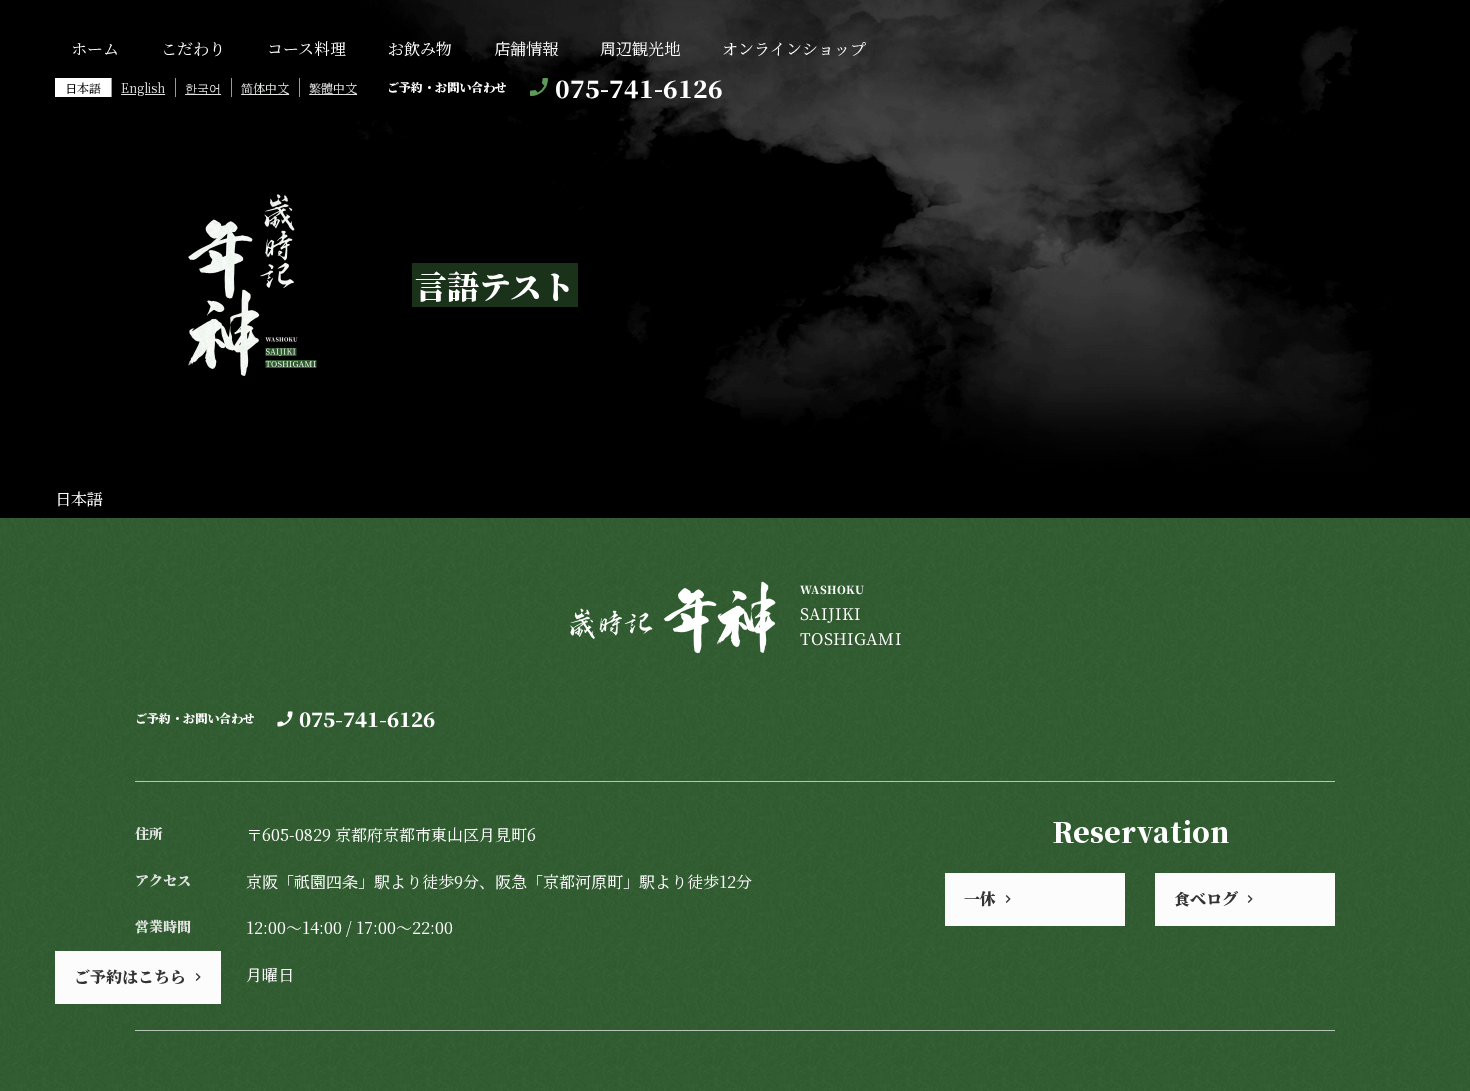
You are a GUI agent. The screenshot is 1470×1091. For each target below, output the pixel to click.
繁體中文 (333, 87)
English (143, 87)
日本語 (83, 87)
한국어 (203, 87)
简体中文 (265, 87)
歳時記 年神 (249, 285)
